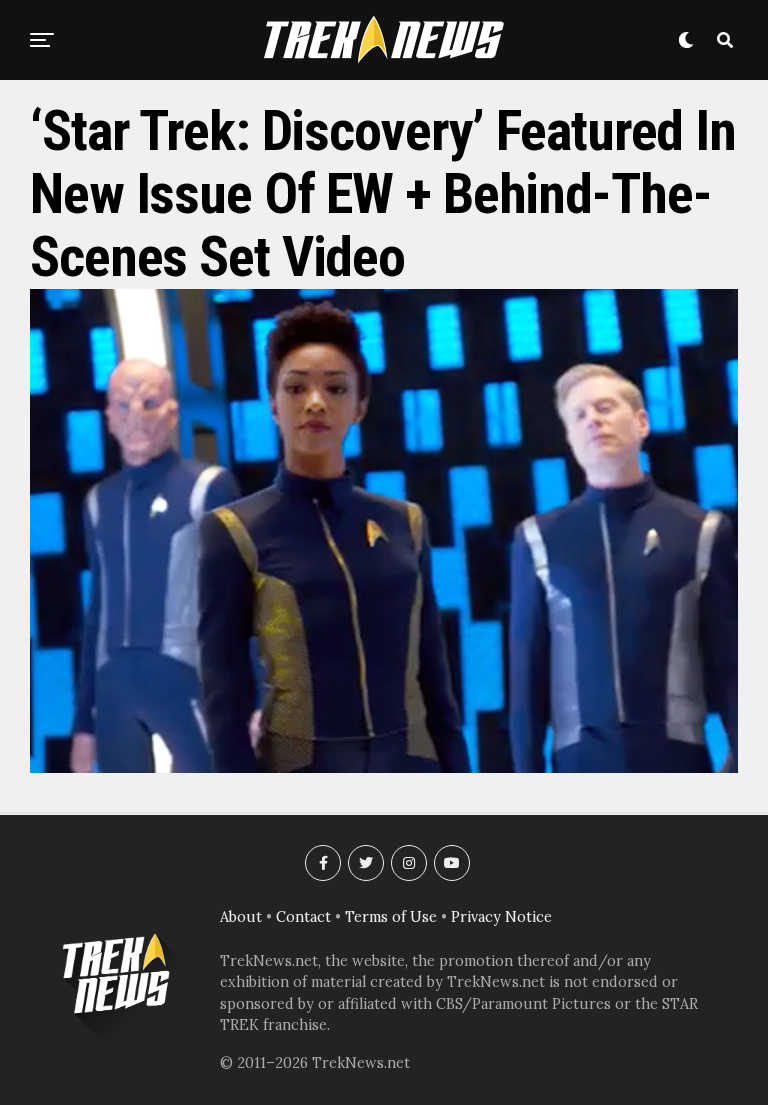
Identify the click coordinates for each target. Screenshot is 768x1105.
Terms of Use (391, 917)
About (241, 917)
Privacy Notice (501, 917)
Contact (303, 917)
